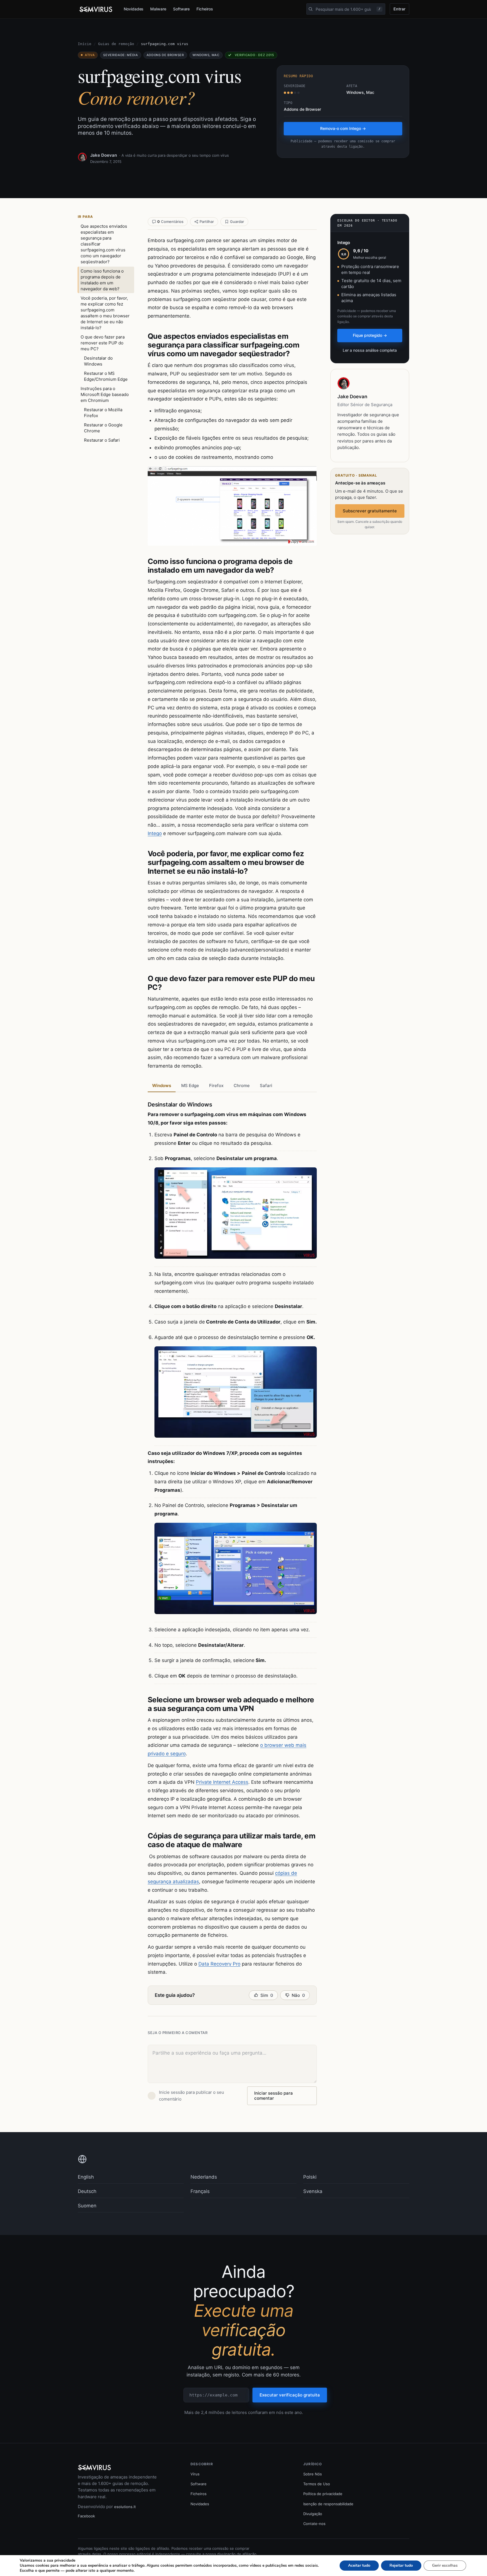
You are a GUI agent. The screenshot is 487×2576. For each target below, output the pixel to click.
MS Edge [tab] (190, 1085)
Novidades (134, 9)
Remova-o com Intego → (343, 128)
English (86, 2177)
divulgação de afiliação (237, 2554)
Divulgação (313, 2514)
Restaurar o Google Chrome (103, 428)
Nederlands (204, 2177)
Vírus (195, 2474)
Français (200, 2191)
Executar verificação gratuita (290, 2395)
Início (85, 44)
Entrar (399, 9)
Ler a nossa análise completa (370, 350)
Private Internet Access (222, 1782)
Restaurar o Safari (102, 440)
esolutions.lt (125, 2507)
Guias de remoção (116, 44)
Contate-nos (314, 2524)
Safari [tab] (266, 1085)
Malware (158, 9)
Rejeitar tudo (401, 2565)
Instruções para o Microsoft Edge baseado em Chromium (105, 394)
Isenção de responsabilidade (328, 2504)
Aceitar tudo (359, 2565)
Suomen (87, 2206)
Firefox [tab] (216, 1085)
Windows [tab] (162, 1085)
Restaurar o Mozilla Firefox (103, 413)
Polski (310, 2177)
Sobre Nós (313, 2474)
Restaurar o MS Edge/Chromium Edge (106, 376)
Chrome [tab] (242, 1085)
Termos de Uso (317, 2484)
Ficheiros (205, 9)
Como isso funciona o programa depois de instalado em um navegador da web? (102, 280)
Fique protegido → (370, 335)
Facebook (86, 2516)
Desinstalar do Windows (98, 361)
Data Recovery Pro (219, 1964)
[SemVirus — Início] (96, 9)
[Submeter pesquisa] (311, 9)
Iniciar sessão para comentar (274, 2096)
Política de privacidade (323, 2494)
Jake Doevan (104, 155)
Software (181, 9)
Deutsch (87, 2191)
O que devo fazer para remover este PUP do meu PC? (103, 343)
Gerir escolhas (445, 2565)
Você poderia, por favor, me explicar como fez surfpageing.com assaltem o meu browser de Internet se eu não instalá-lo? (105, 313)
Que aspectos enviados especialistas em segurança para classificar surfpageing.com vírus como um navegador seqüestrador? (104, 244)
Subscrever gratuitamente (370, 511)
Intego (155, 833)
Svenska (313, 2191)
